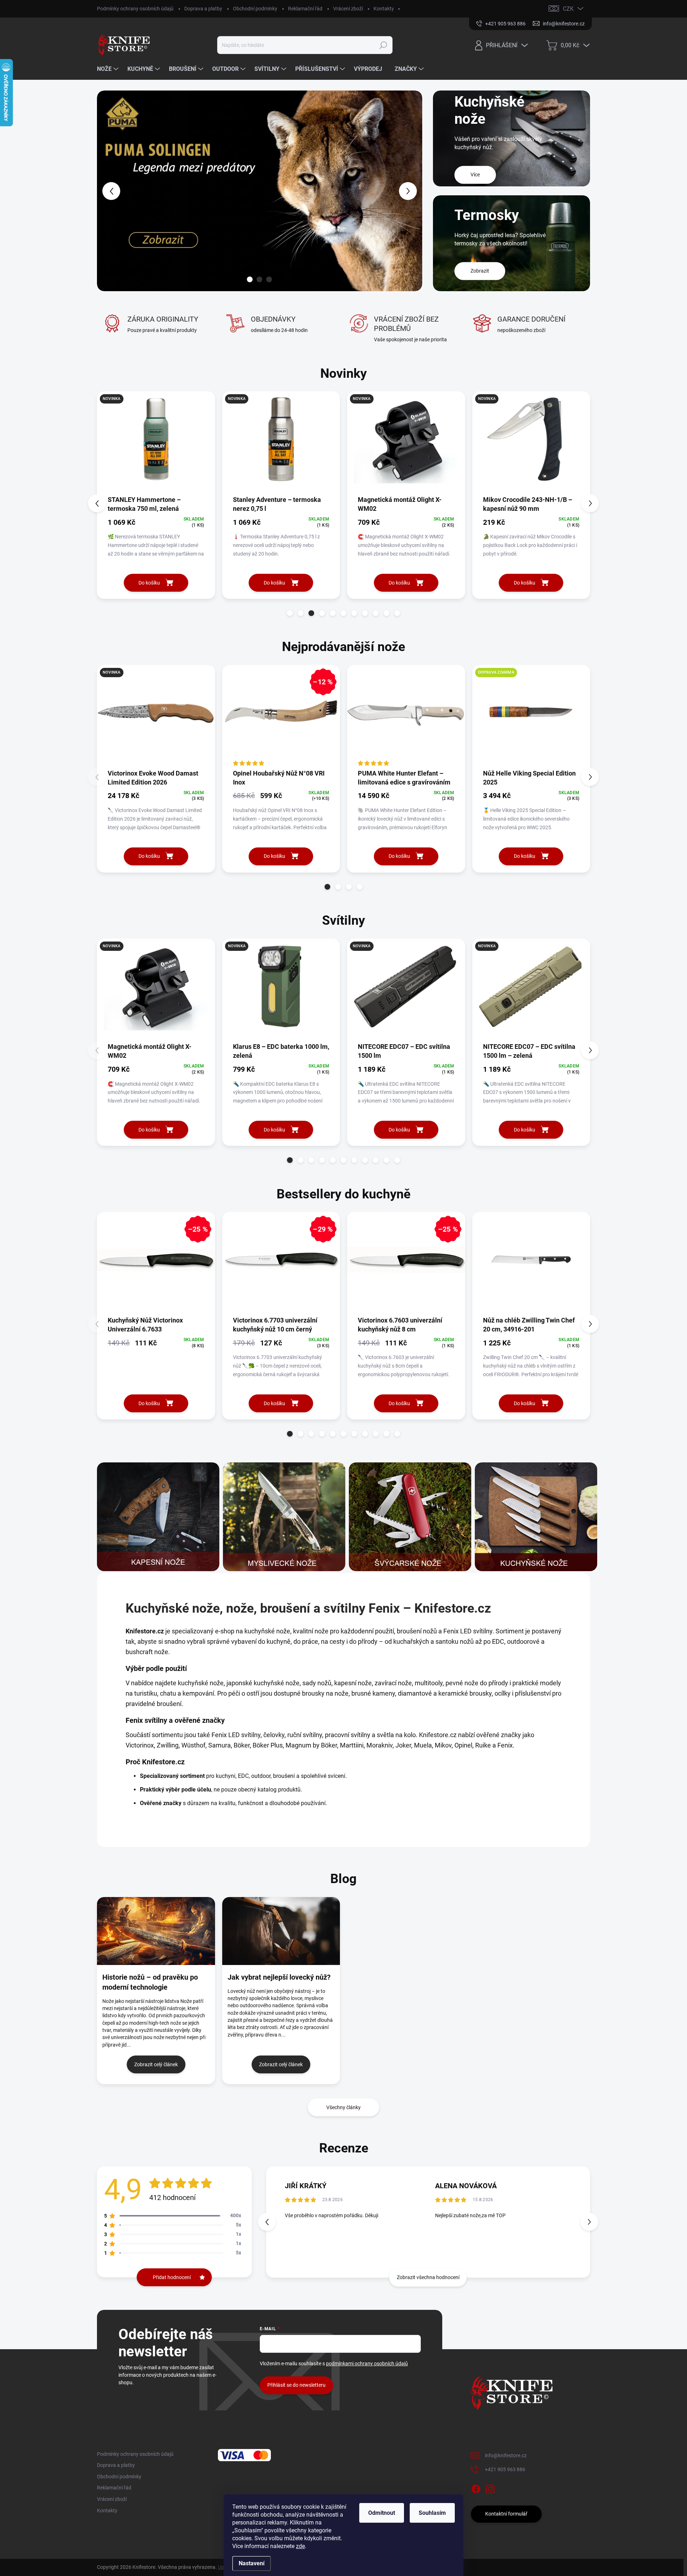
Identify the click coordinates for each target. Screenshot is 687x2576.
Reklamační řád (305, 9)
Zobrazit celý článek (156, 2064)
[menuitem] (109, 69)
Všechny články (343, 2107)
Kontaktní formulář (506, 2514)
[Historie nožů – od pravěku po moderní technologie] (156, 1931)
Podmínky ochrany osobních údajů (135, 9)
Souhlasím (432, 2513)
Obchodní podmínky (255, 9)
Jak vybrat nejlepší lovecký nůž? (279, 1977)
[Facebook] (476, 2488)
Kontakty (384, 9)
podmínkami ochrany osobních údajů (367, 2364)
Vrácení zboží (348, 9)
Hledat (383, 45)
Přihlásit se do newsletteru (296, 2385)
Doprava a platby (203, 9)
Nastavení (252, 2563)
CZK (568, 9)
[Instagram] (490, 2488)
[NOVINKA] (156, 443)
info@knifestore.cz (506, 2455)
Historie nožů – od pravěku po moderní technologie (150, 1982)
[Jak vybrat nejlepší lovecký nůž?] (281, 1931)
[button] (110, 191)
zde (300, 2546)
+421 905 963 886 (505, 2469)
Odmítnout (382, 2513)
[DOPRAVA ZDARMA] (531, 717)
